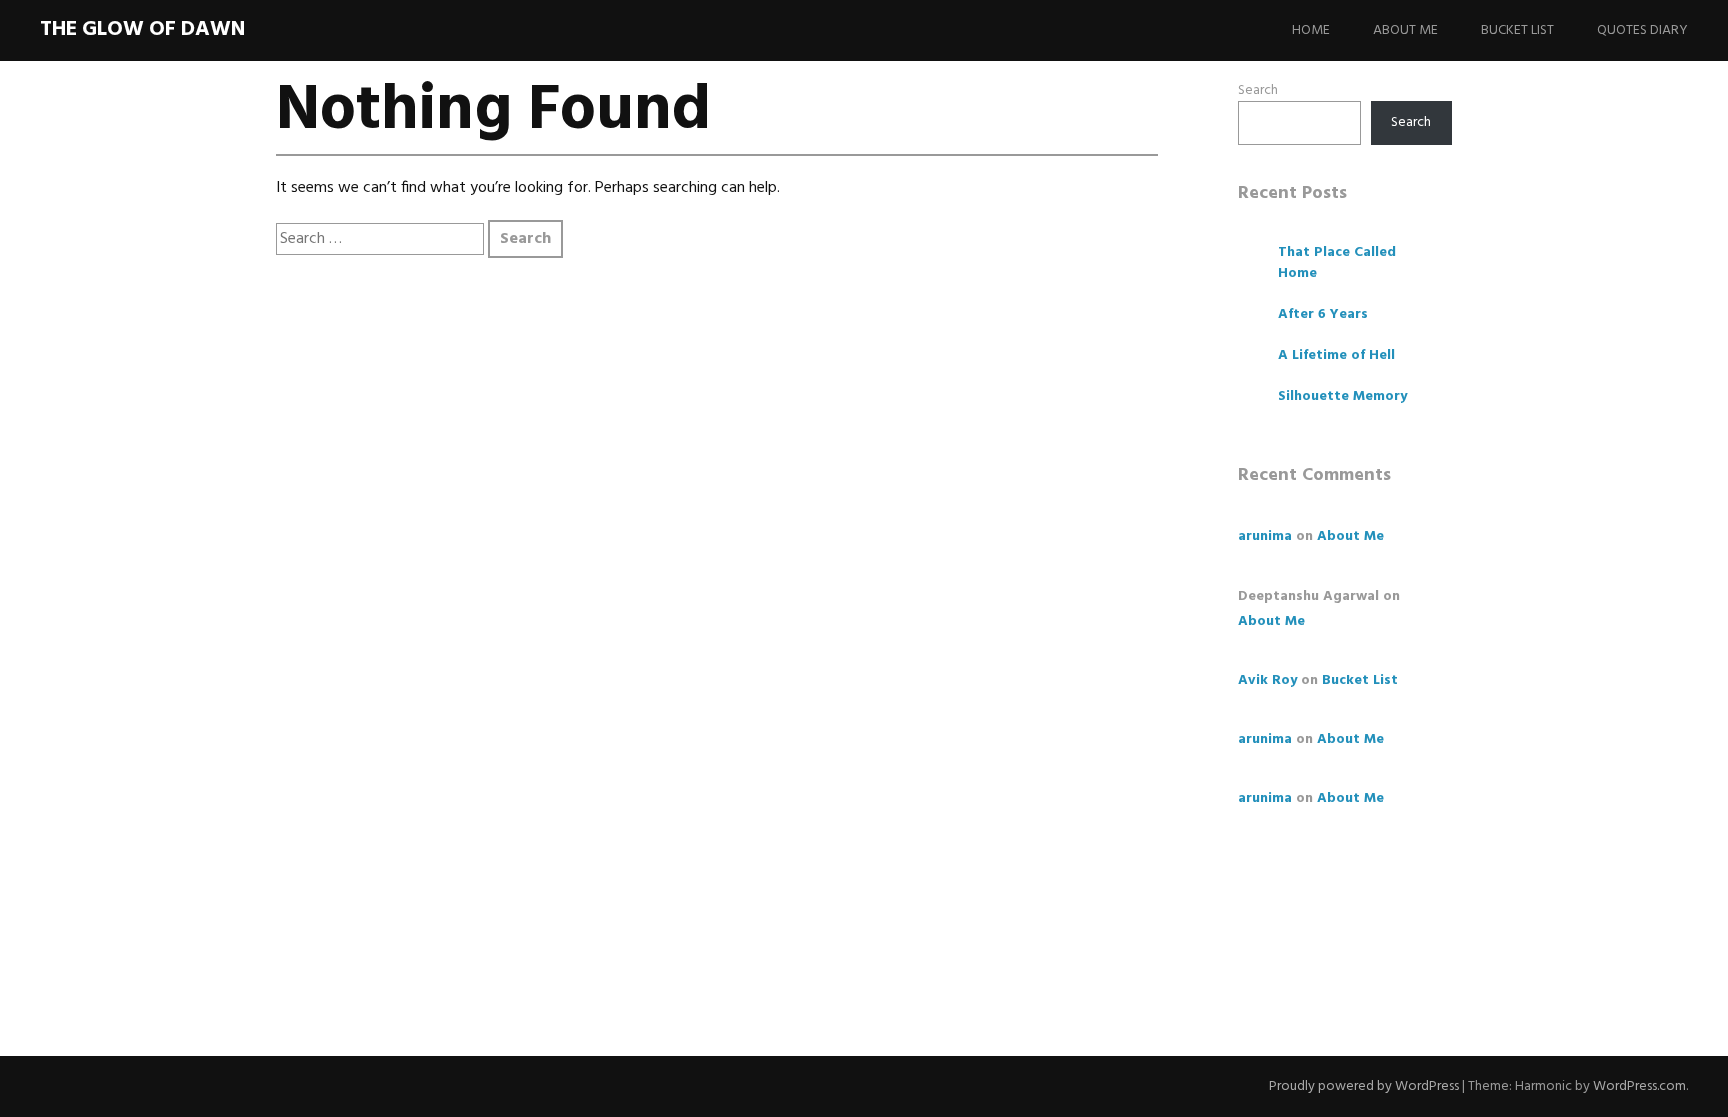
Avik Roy (1267, 680)
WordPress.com (1639, 1086)
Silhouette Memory (1342, 396)
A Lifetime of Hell (1336, 355)
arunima (1265, 536)
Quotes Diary (1642, 30)
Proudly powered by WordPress (1364, 1086)
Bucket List (1517, 30)
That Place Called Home (1337, 263)
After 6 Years (1323, 314)
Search (1258, 90)
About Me (1405, 30)
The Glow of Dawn (142, 29)
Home (1311, 30)
